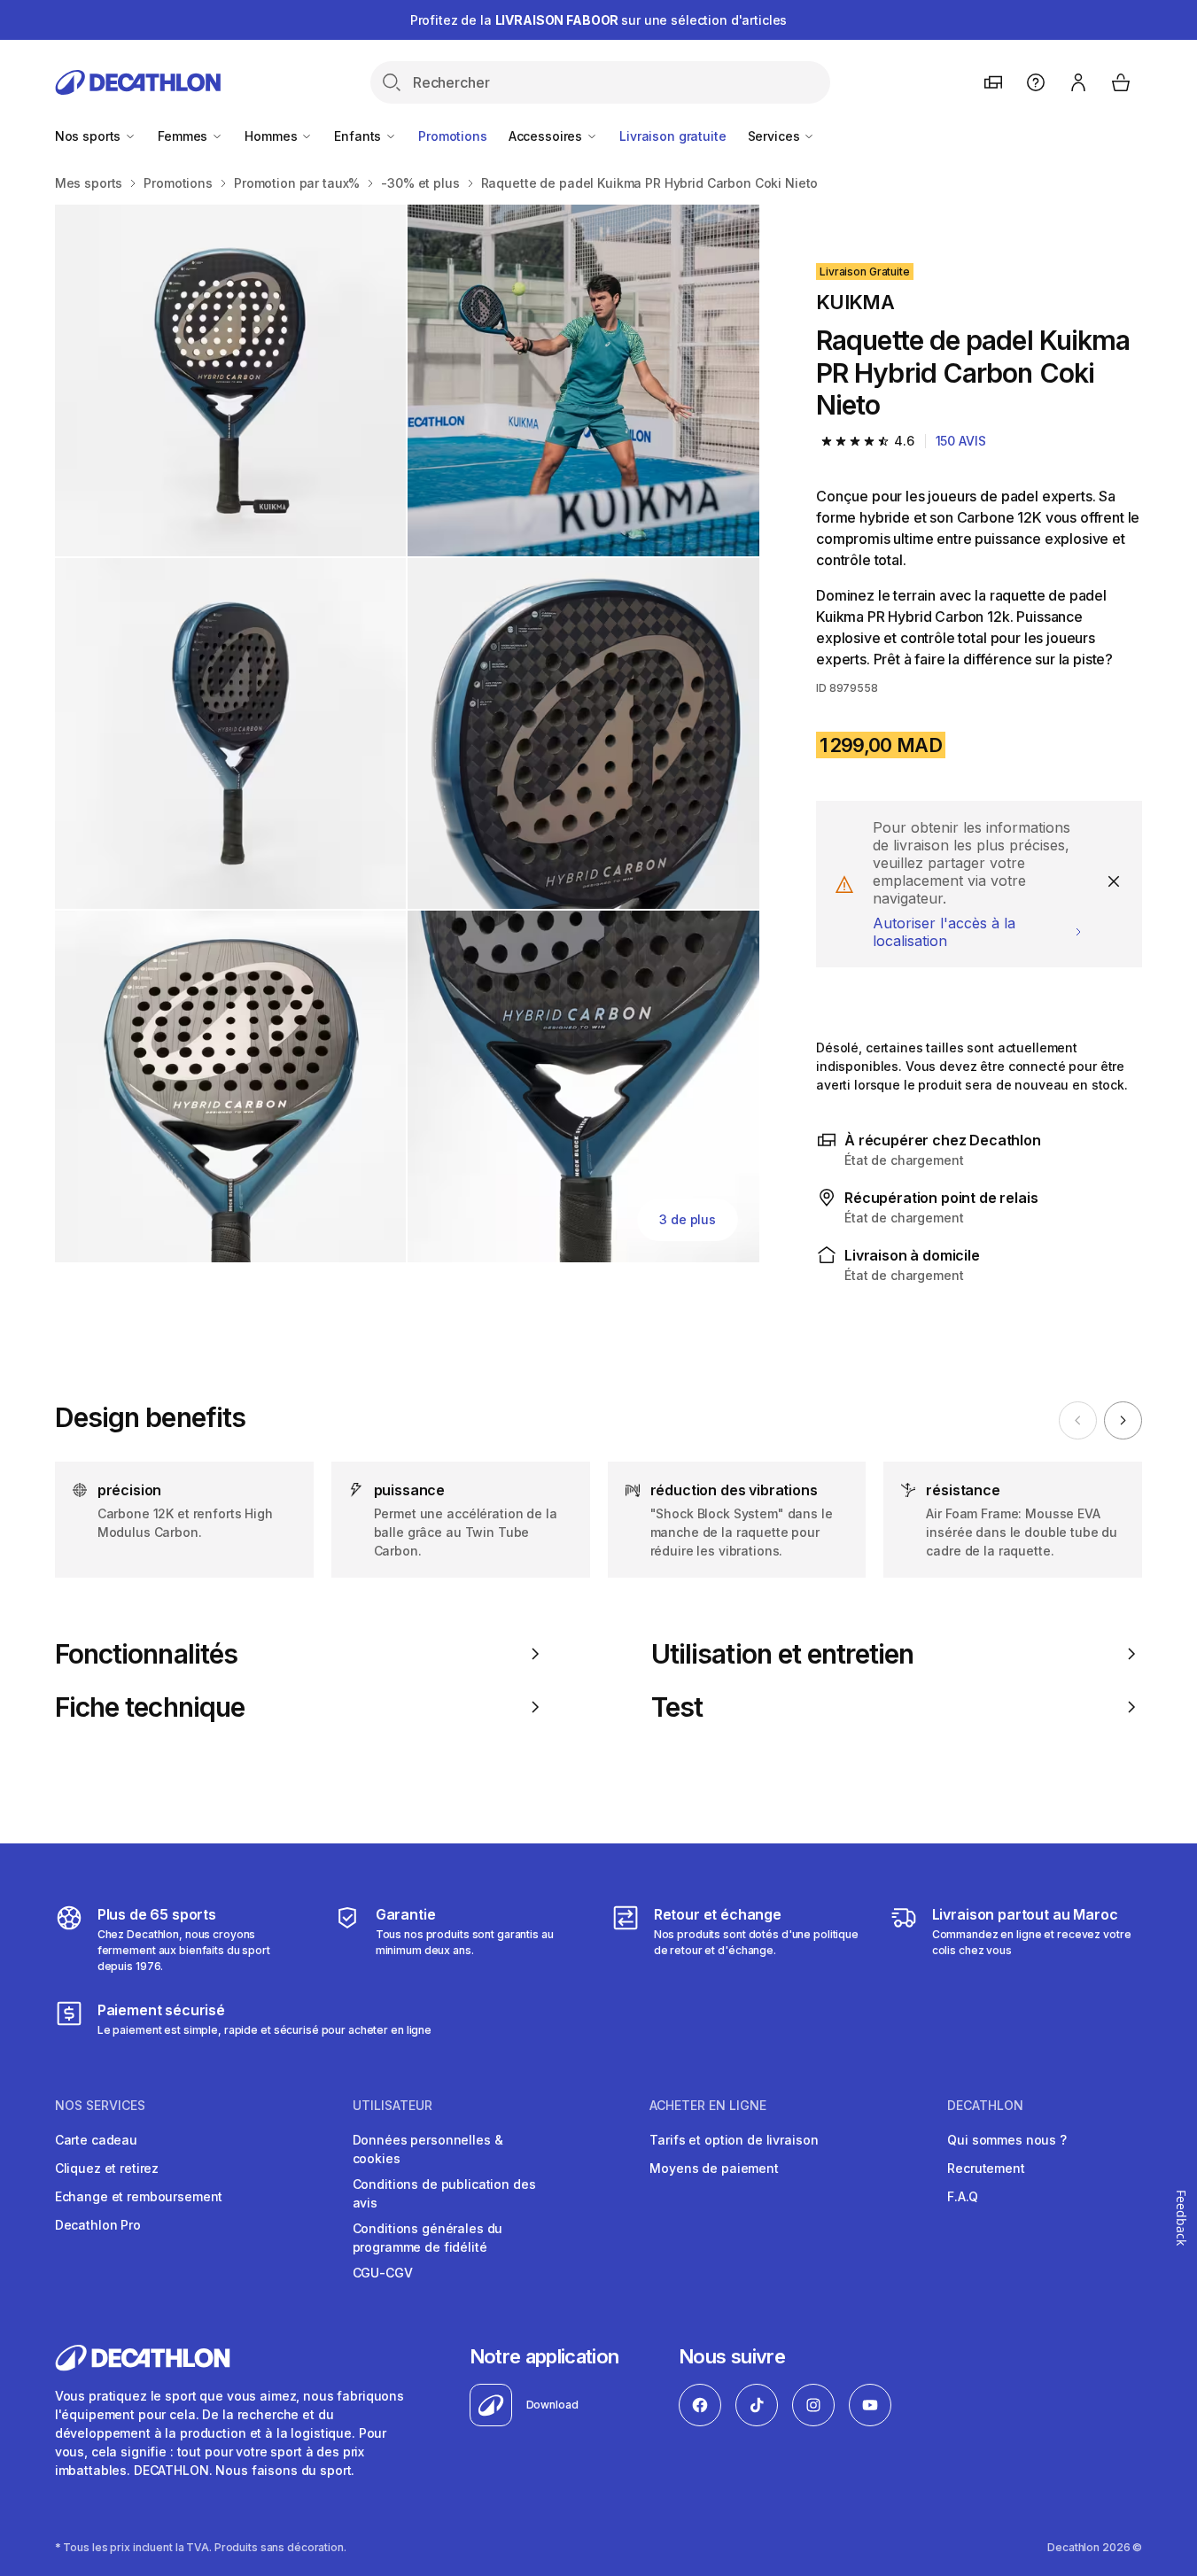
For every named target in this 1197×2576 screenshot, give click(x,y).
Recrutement (986, 2168)
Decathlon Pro (98, 2225)
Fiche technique (150, 1707)
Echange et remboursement (139, 2196)
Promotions (453, 136)
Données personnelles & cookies (428, 2149)
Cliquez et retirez (107, 2168)
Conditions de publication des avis (444, 2193)
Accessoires (547, 136)
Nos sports (89, 136)
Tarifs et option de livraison (734, 2140)
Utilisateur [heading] (393, 2106)
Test (677, 1707)
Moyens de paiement (714, 2168)
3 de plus (688, 1219)
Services (776, 136)
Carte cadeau (96, 2140)
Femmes (184, 136)
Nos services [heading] (100, 2106)
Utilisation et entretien (782, 1654)
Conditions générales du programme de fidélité (428, 2238)
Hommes (272, 136)
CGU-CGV (383, 2273)
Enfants (359, 136)
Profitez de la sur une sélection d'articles (599, 20)
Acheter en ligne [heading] (708, 2106)
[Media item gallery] (407, 733)
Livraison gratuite (672, 136)
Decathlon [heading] (985, 2106)
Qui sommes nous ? (1007, 2140)
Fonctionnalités (146, 1654)
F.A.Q (962, 2196)
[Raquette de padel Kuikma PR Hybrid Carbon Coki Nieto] (231, 380)
